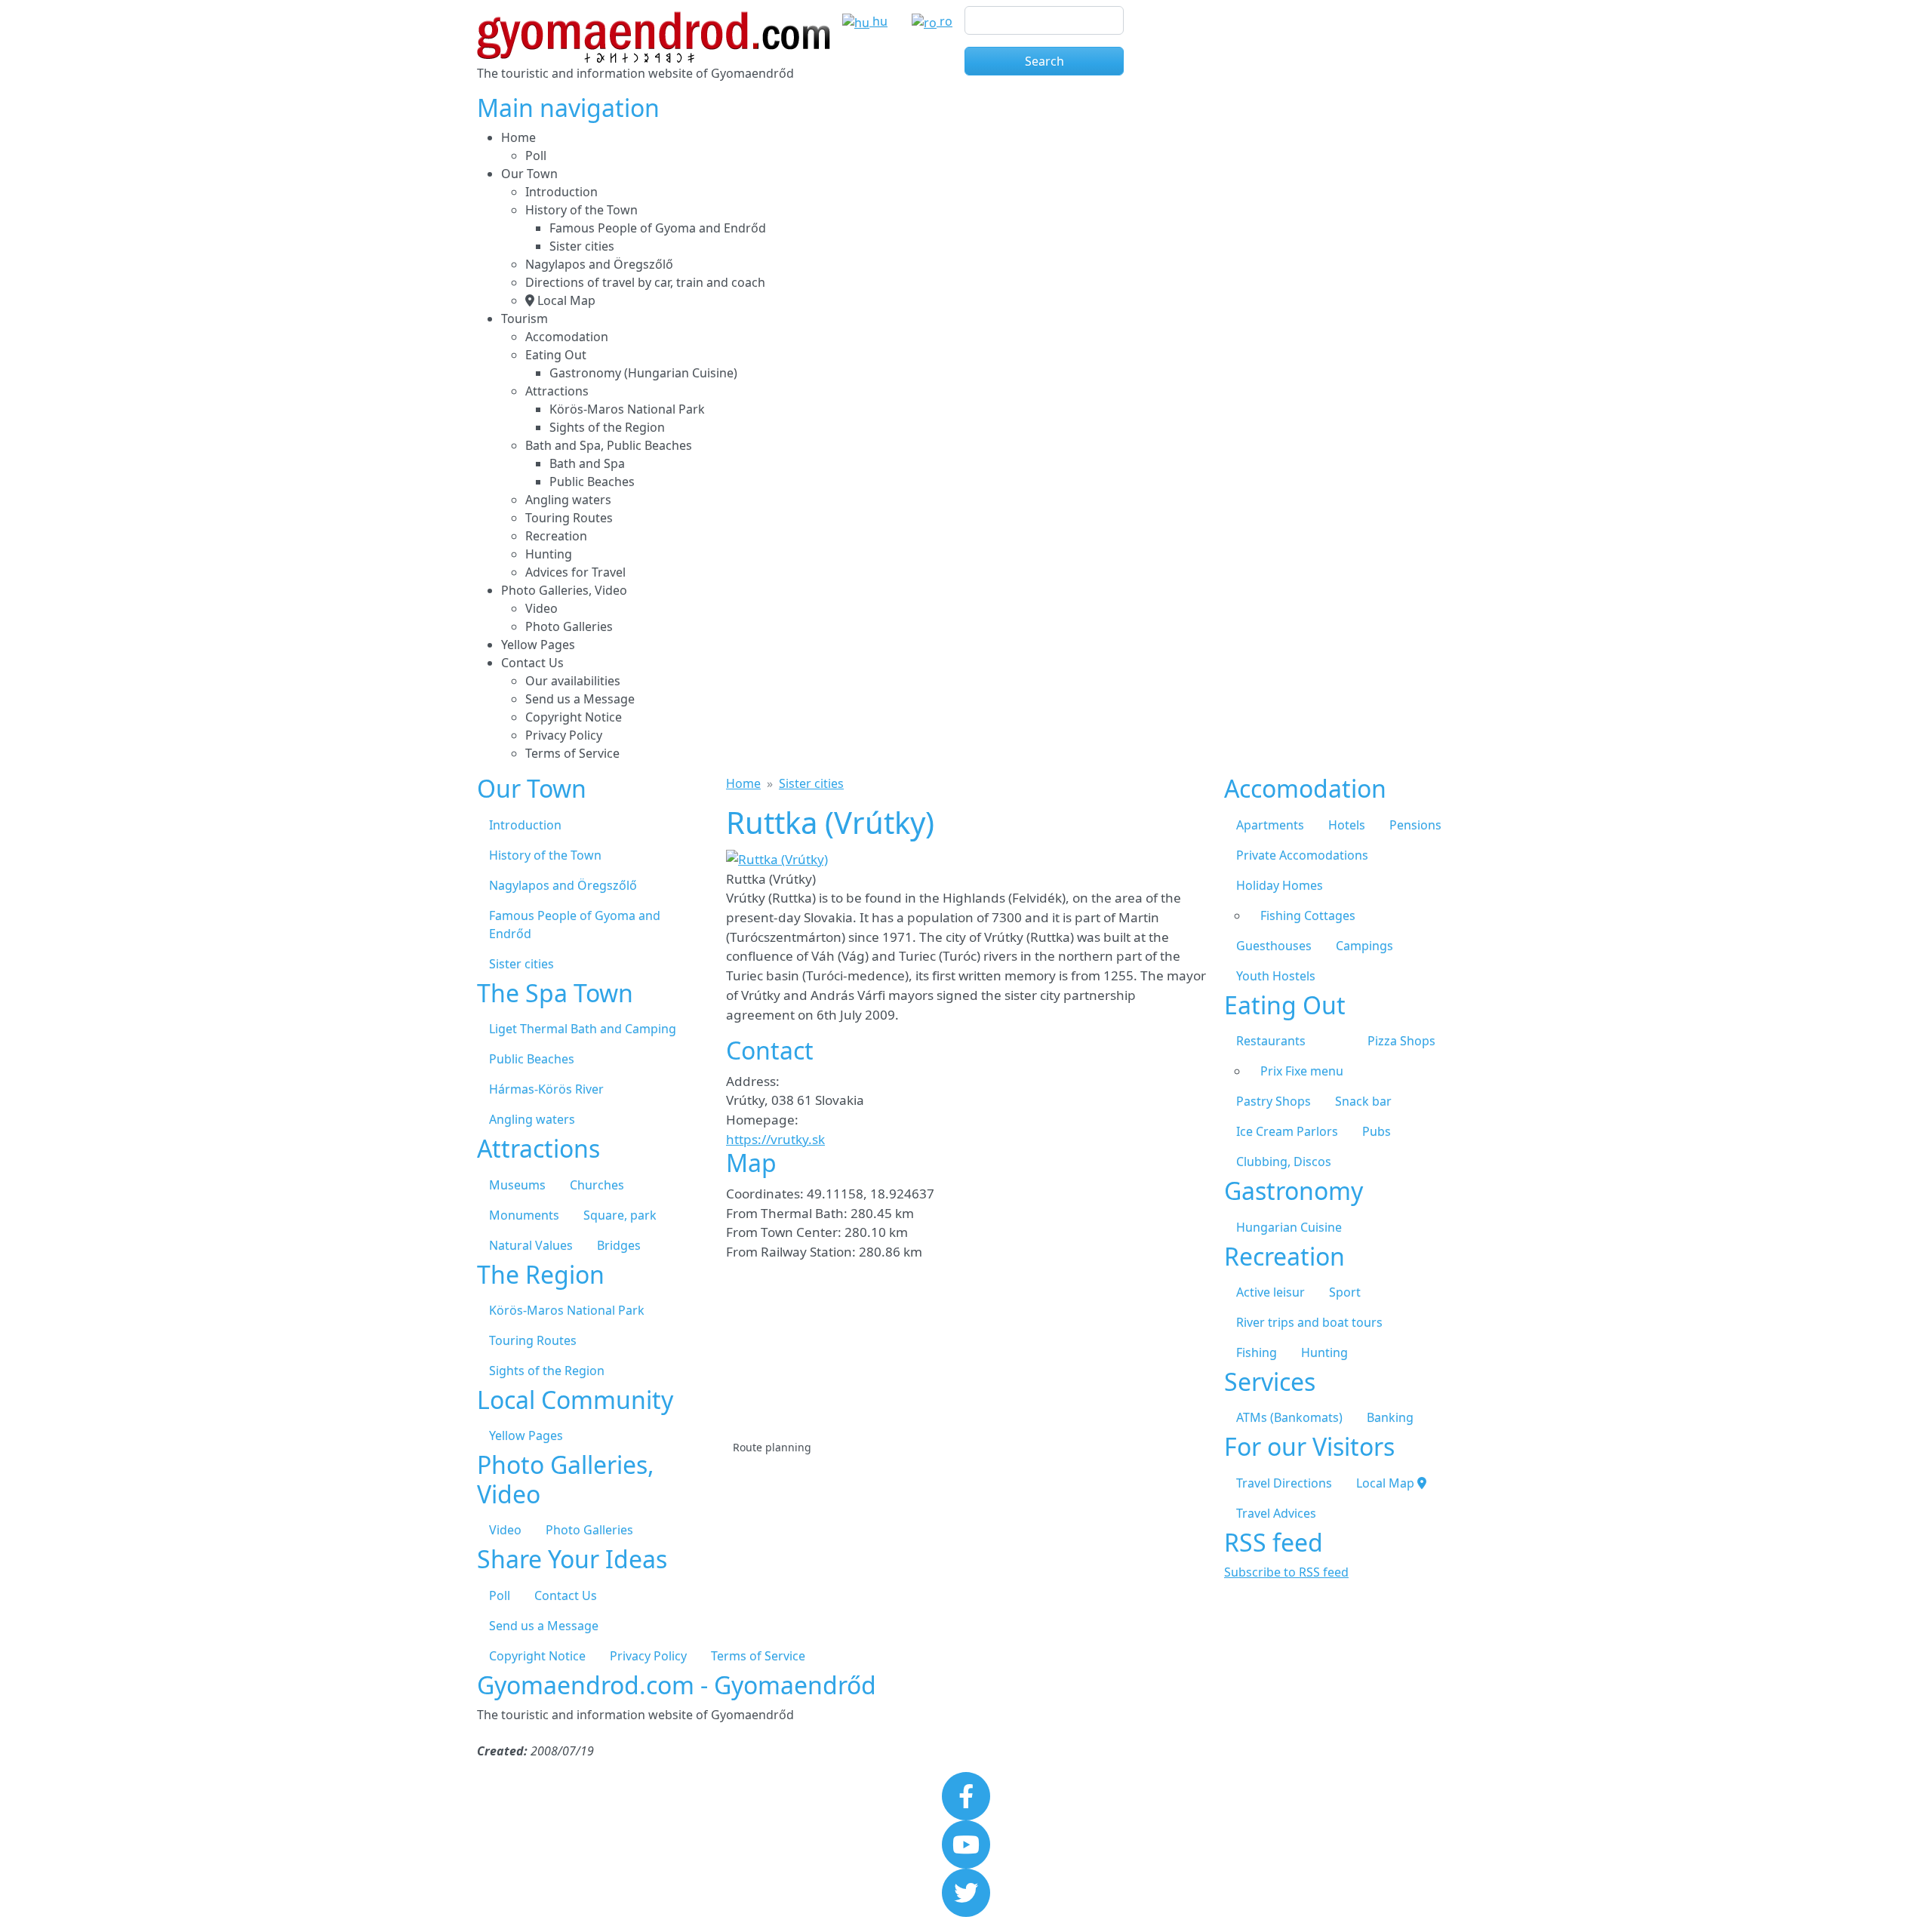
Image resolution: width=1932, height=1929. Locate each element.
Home (518, 137)
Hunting (549, 554)
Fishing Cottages (1308, 915)
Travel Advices (1276, 1513)
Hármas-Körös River (546, 1089)
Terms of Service (572, 753)
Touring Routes (569, 518)
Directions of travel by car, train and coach (645, 282)
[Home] (654, 20)
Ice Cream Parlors (1287, 1131)
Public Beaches (592, 481)
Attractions (557, 391)
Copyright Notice (574, 717)
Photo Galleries (569, 626)
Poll (536, 155)
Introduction (561, 192)
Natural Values (531, 1245)
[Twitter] (966, 1891)
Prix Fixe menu (1302, 1071)
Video (541, 608)
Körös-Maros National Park (627, 409)
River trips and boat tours (1309, 1322)
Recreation (556, 536)
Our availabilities (573, 681)
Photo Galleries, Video (564, 590)
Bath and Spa (587, 463)
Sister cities (582, 246)
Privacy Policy (564, 735)
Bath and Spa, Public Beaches (609, 445)
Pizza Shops (1401, 1041)
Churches (597, 1185)
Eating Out (556, 355)
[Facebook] (966, 1795)
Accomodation (567, 337)
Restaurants (1271, 1041)
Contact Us (532, 663)
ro (944, 21)
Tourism (525, 318)
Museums (517, 1185)
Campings (1364, 946)
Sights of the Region (607, 427)
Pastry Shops (1274, 1101)
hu (878, 21)
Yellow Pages (538, 645)
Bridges (619, 1245)
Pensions (1415, 825)
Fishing (1257, 1352)
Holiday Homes (1280, 885)
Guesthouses (1274, 946)
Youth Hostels (1276, 976)
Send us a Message (580, 699)
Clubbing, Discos (1284, 1161)
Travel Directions (1284, 1483)
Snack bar (1363, 1101)
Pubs (1377, 1131)
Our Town (529, 174)
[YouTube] (966, 1843)
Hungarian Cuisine (1289, 1227)
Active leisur (1271, 1292)
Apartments (1270, 825)
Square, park (620, 1215)
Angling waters (568, 500)
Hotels (1347, 825)
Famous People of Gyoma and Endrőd (658, 228)
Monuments (524, 1215)
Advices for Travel (575, 572)
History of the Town (581, 210)
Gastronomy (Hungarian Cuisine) (643, 373)
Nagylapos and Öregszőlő (599, 264)
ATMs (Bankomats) (1289, 1417)
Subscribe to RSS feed (1286, 1572)
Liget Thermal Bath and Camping (583, 1029)
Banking (1390, 1417)
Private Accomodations (1302, 855)
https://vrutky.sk (775, 1139)
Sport (1345, 1292)
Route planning (772, 1447)
